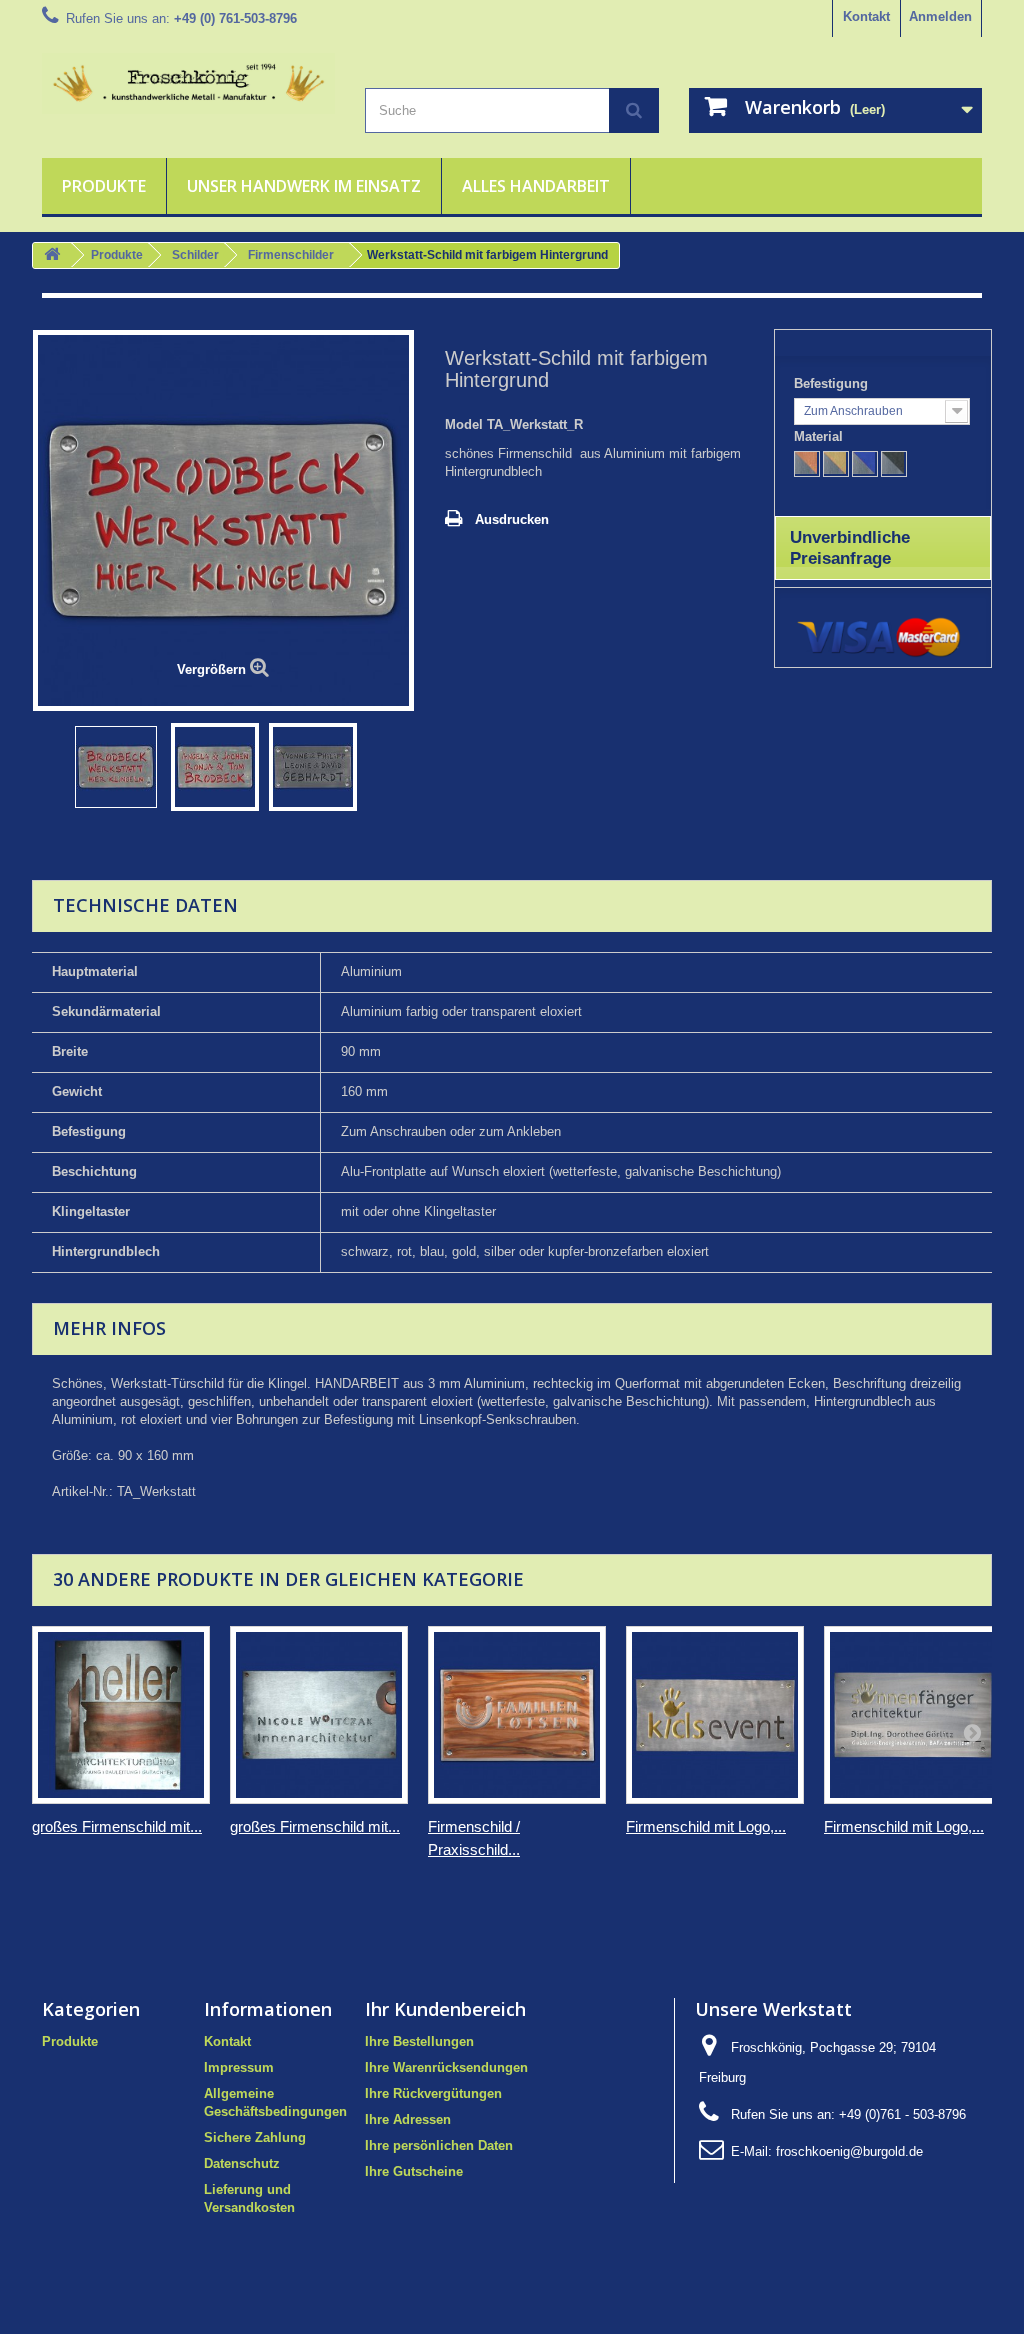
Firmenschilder (291, 255)
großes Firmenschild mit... (117, 1826)
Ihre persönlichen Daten (439, 2145)
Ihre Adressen (408, 2119)
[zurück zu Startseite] (52, 255)
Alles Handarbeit (536, 186)
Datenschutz (242, 2163)
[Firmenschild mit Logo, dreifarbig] (715, 1715)
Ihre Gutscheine (414, 2171)
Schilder (195, 255)
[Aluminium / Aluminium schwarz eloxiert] (894, 464)
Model (464, 424)
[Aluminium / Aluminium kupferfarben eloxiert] (807, 464)
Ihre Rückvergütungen (433, 2093)
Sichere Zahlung (255, 2137)
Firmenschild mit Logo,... (706, 1826)
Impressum (239, 2067)
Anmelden (940, 16)
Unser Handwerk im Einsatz (304, 186)
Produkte (104, 186)
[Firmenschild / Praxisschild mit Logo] (517, 1715)
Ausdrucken (512, 519)
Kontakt (866, 16)
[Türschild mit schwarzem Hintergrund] (313, 767)
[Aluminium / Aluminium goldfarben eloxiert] (836, 464)
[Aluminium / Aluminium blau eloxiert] (865, 464)
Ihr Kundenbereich (445, 2009)
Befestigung (833, 383)
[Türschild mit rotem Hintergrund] (116, 767)
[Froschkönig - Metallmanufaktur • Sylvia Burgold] (188, 83)
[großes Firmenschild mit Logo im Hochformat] (121, 1715)
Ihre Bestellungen (419, 2041)
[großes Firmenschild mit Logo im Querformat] (319, 1715)
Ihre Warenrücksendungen (446, 2067)
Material (820, 436)
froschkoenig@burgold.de (849, 2151)
